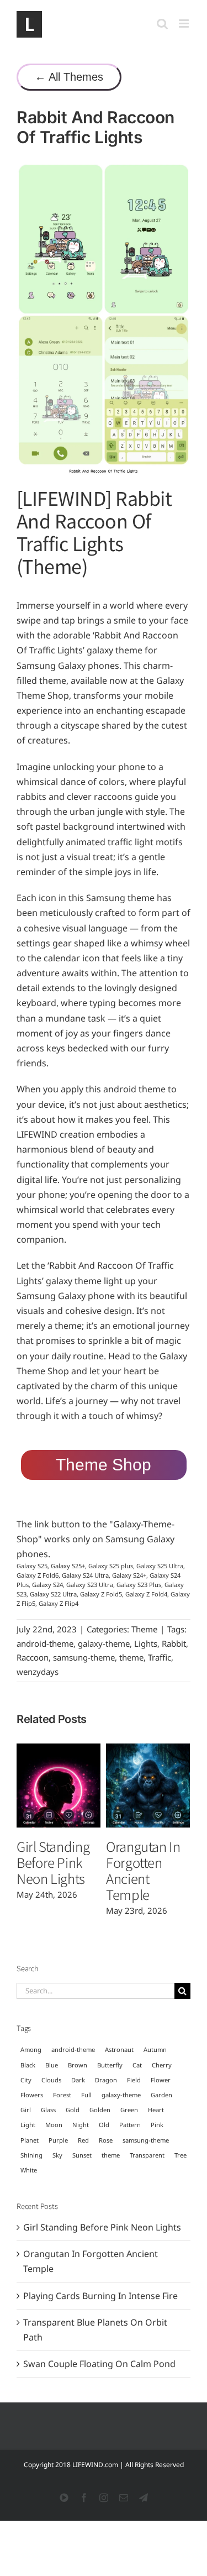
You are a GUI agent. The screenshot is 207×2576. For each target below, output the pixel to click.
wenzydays (38, 1672)
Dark (78, 2080)
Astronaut (119, 2049)
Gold (73, 2110)
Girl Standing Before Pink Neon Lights (53, 1862)
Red (83, 2140)
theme (131, 1657)
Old (104, 2125)
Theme (144, 1629)
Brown (78, 2065)
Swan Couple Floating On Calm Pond (99, 2364)
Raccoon (33, 1657)
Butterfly (110, 2065)
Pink (157, 2125)
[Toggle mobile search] (162, 23)
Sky (57, 2155)
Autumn (155, 2049)
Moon (54, 2125)
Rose (106, 2140)
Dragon (106, 2080)
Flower (161, 2080)
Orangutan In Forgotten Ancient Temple (143, 1870)
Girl (26, 2110)
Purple (58, 2140)
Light (28, 2125)
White (29, 2170)
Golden (100, 2110)
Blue (52, 2065)
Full (86, 2095)
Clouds (51, 2080)
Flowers (32, 2095)
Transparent (147, 2155)
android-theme (45, 1643)
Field (134, 2080)
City (26, 2080)
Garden (161, 2095)
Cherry (162, 2065)
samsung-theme (84, 1657)
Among (31, 2049)
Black (28, 2065)
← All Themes (69, 77)
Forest (62, 2095)
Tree (181, 2155)
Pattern (130, 2125)
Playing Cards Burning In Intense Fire (100, 2296)
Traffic (160, 1657)
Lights (146, 1643)
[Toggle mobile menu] (185, 23)
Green (129, 2110)
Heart (156, 2110)
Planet (30, 2140)
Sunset (82, 2155)
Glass (48, 2110)
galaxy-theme (104, 1643)
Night (81, 2125)
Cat (137, 2065)
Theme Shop (104, 1465)
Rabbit (174, 1643)
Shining (31, 2155)
